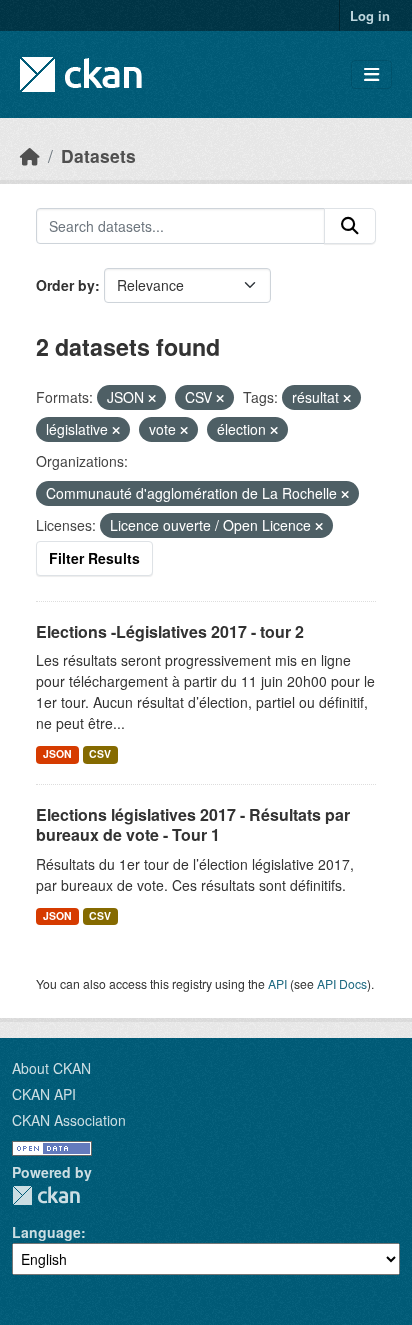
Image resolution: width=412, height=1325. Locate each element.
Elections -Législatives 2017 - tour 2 (170, 631)
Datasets (98, 155)
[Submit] (350, 226)
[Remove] (152, 398)
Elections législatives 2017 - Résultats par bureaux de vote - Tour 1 (193, 825)
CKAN (46, 1195)
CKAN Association (69, 1120)
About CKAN (51, 1068)
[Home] (30, 155)
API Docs (342, 983)
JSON (57, 753)
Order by (65, 285)
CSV (100, 753)
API (277, 983)
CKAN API (44, 1094)
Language (46, 1232)
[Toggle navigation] (371, 74)
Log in (370, 15)
